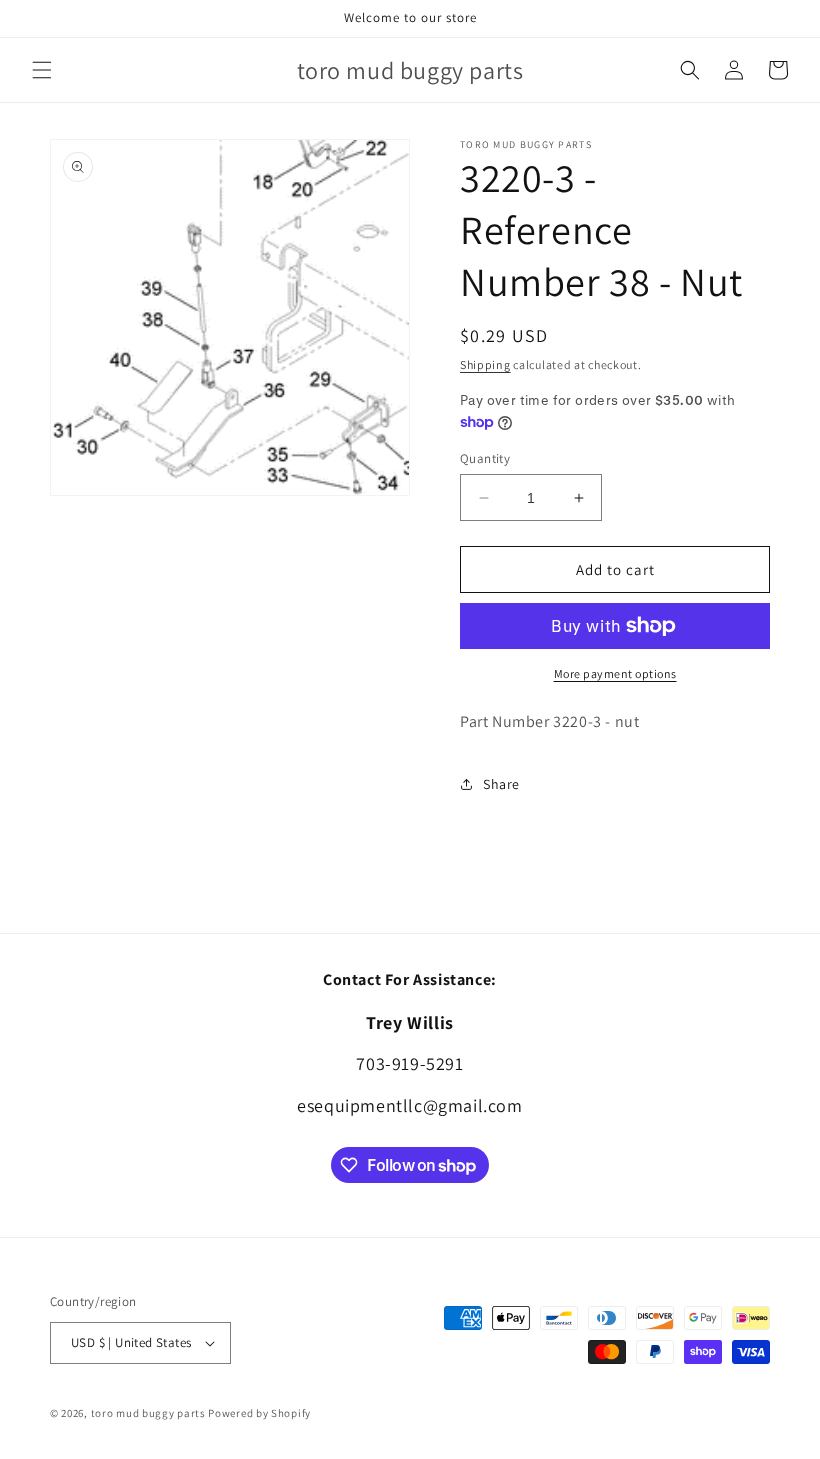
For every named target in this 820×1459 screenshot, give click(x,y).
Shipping (485, 364)
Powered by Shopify (259, 1413)
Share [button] (501, 784)
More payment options (615, 673)
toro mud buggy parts (148, 1413)
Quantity (485, 458)
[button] (42, 70)
